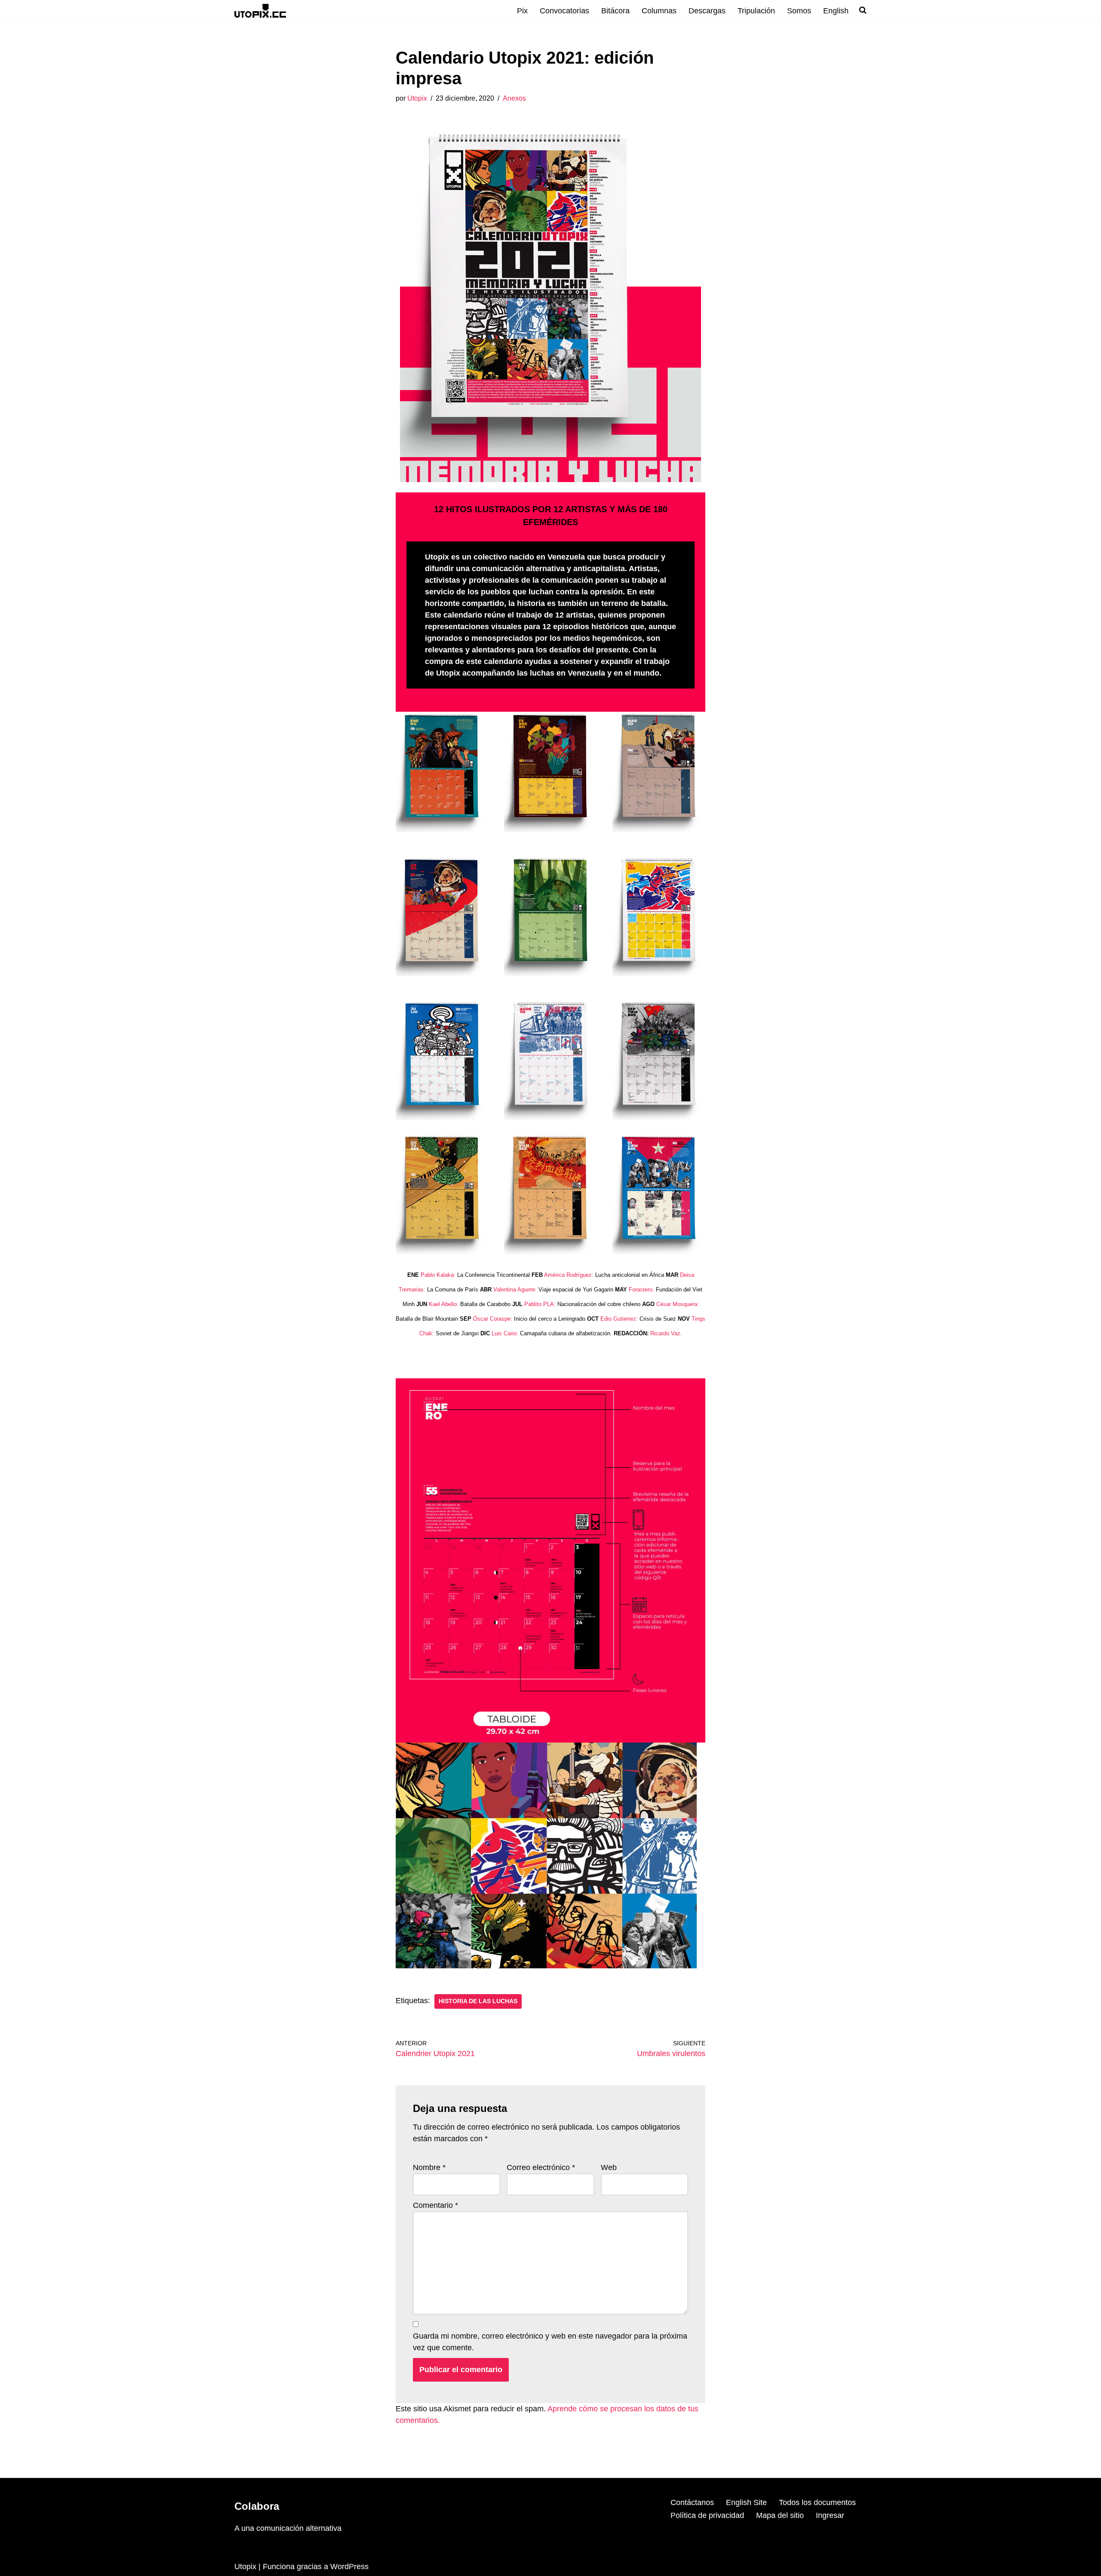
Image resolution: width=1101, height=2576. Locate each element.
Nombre (429, 2167)
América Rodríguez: (569, 1275)
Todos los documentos (817, 2502)
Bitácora (615, 11)
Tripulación (756, 11)
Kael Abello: (444, 1304)
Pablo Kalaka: (438, 1275)
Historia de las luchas (478, 2001)
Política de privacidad (707, 2515)
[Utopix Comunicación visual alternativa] (260, 11)
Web (609, 2167)
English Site (746, 2502)
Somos (799, 11)
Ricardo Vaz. (666, 1333)
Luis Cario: (505, 1333)
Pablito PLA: (540, 1304)
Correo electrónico (541, 2167)
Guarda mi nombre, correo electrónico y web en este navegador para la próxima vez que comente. (550, 2342)
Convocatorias (564, 11)
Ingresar (830, 2515)
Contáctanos (692, 2502)
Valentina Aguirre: (515, 1290)
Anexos (514, 98)
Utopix (417, 98)
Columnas (659, 11)
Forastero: (641, 1290)
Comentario (435, 2205)
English (836, 11)
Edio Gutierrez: (619, 1319)
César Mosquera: (678, 1304)
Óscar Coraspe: (493, 1319)
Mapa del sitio (780, 2515)
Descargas (707, 11)
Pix (522, 11)
